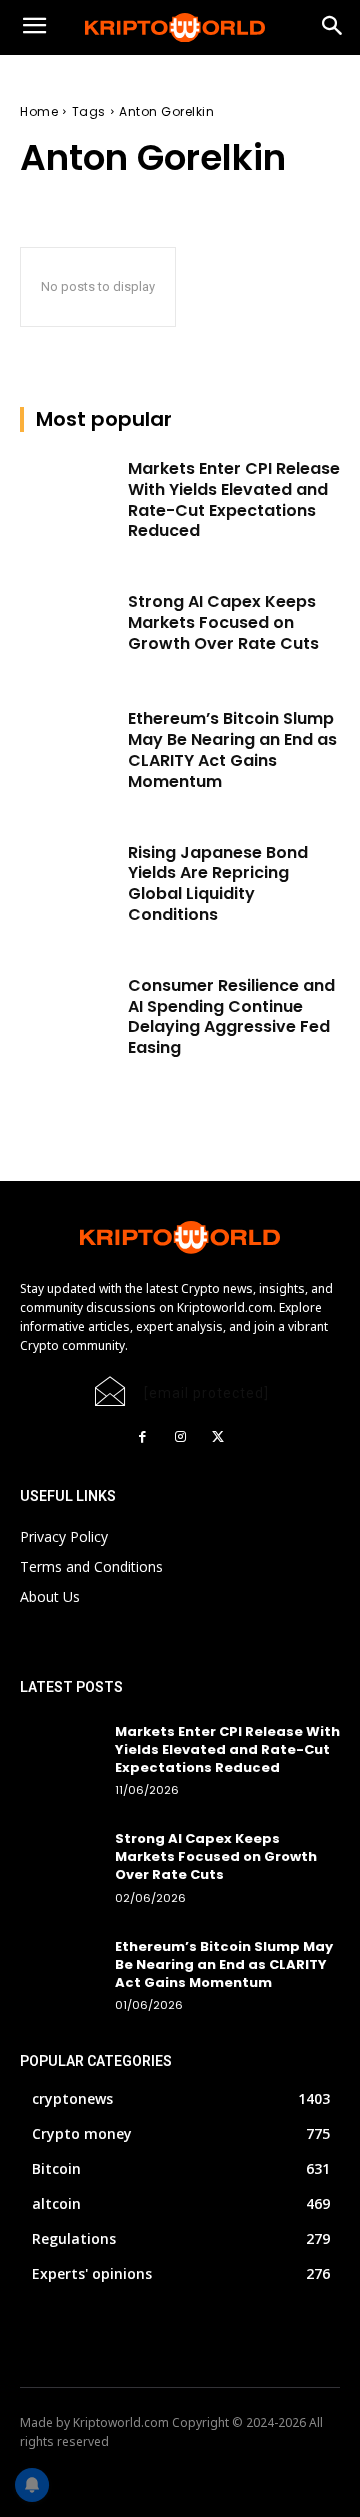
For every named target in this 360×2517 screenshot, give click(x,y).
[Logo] (180, 28)
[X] (218, 1437)
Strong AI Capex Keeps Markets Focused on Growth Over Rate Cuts (223, 622)
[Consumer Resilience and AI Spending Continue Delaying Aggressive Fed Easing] (68, 1009)
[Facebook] (142, 1437)
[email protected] (206, 1393)
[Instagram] (180, 1437)
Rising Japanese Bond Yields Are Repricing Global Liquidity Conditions (218, 883)
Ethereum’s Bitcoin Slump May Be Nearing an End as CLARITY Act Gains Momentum (232, 749)
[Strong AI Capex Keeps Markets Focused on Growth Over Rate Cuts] (68, 625)
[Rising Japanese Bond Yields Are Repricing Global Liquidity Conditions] (68, 876)
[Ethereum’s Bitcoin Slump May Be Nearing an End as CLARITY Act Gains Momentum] (68, 742)
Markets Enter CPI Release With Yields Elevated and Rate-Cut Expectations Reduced (234, 499)
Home (39, 111)
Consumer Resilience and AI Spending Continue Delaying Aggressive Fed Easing (231, 1016)
